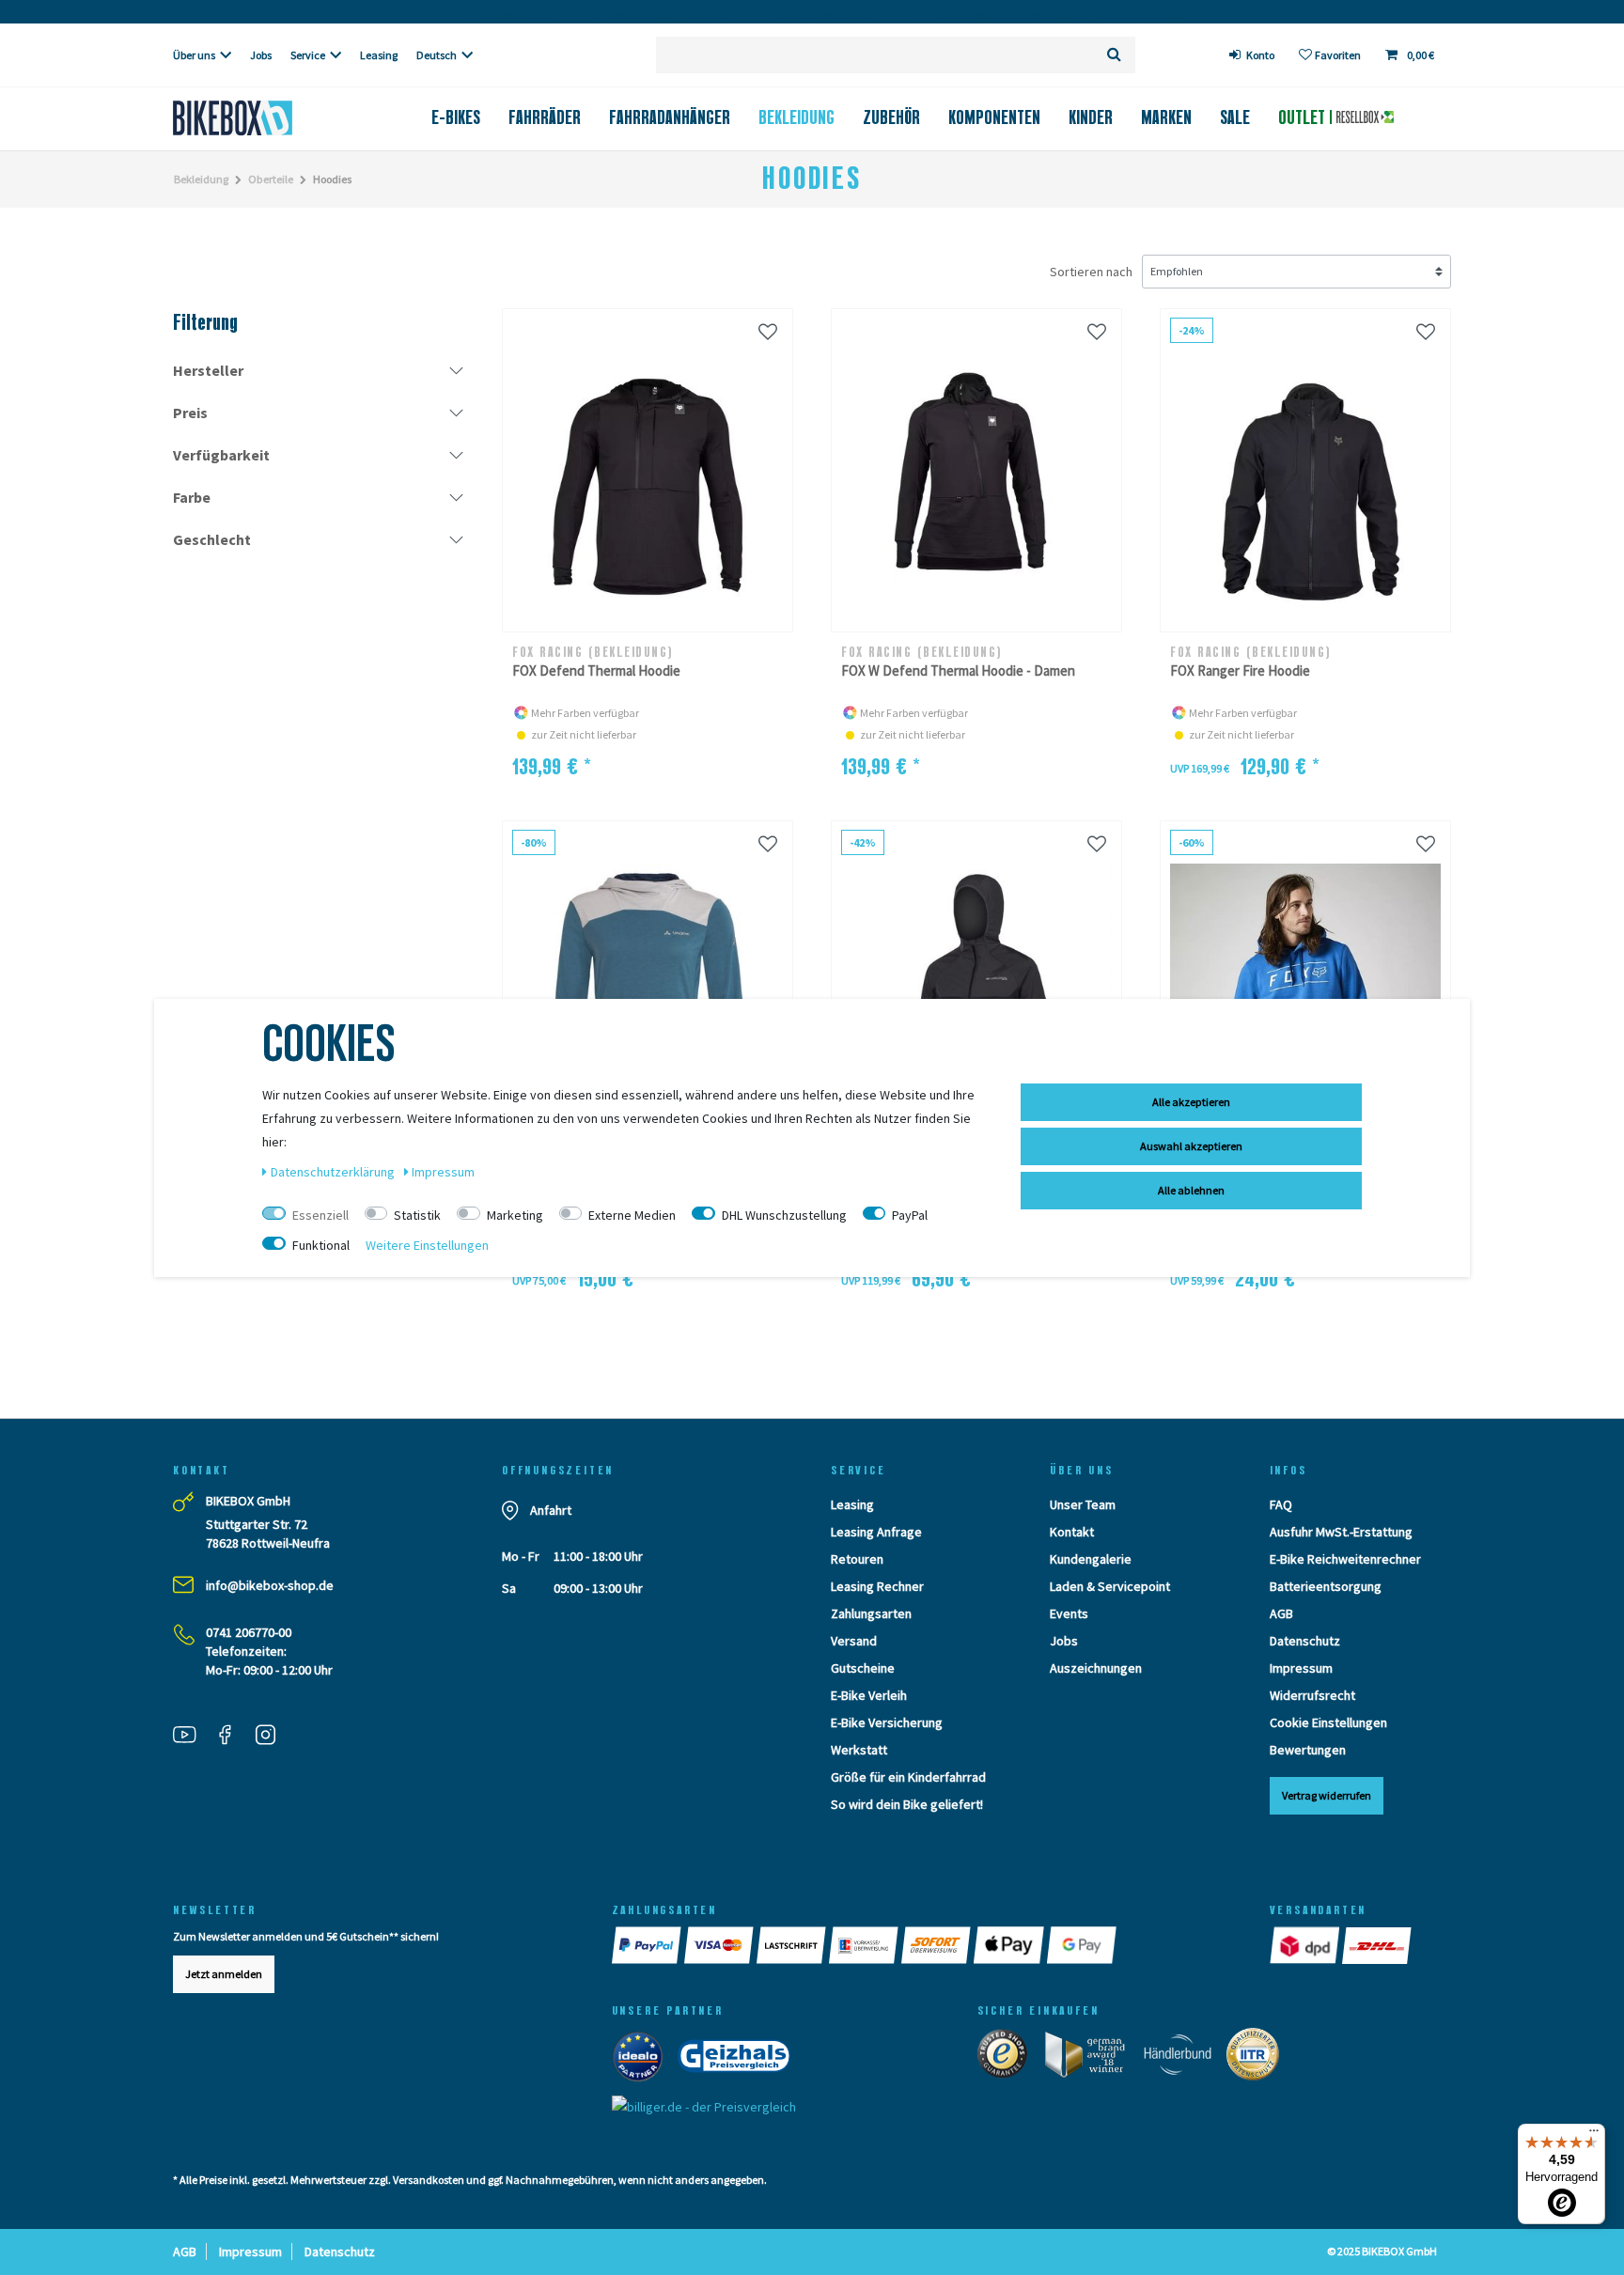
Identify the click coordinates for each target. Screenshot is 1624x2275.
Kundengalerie (1091, 1559)
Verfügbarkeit (221, 455)
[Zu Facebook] (232, 1737)
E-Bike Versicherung (887, 1722)
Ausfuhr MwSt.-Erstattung (1341, 1532)
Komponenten (994, 117)
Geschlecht (212, 539)
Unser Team (1083, 1504)
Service (308, 55)
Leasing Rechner (877, 1586)
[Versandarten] (1306, 1945)
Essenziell (320, 1215)
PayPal (910, 1215)
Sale (1235, 117)
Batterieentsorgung (1326, 1586)
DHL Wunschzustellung (784, 1215)
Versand (854, 1641)
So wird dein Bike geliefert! (907, 1804)
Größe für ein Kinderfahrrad (908, 1777)
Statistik (417, 1215)
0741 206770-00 (249, 1632)
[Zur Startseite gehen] (264, 118)
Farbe (192, 497)
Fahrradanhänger (670, 117)
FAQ (1281, 1504)
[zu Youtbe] (192, 1737)
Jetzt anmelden (224, 1974)
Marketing (515, 1215)
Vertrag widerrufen (1327, 1795)
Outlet (1304, 117)
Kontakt (1072, 1532)
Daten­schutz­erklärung (334, 1172)
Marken (1166, 117)
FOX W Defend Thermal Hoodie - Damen (958, 670)
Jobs (261, 55)
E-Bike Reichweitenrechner (1345, 1559)
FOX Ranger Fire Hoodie (1240, 670)
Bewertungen (1308, 1750)
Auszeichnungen (1096, 1668)
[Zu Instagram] (273, 1737)
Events (1069, 1613)
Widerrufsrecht (1312, 1695)
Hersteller (208, 370)
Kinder (1091, 117)
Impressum (1301, 1668)
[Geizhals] (740, 2060)
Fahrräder (545, 117)
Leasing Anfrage (876, 1532)
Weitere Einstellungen (427, 1245)
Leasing (379, 55)
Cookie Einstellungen (1328, 1722)
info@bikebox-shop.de (270, 1585)
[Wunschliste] (768, 331)
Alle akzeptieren (1191, 1102)
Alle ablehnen (1191, 1190)
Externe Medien (632, 1215)
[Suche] (1114, 55)
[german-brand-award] (1092, 2058)
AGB (1281, 1613)
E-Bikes (456, 117)
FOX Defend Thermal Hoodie (596, 670)
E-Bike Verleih (869, 1695)
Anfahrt (551, 1510)
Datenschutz (1305, 1641)
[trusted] (1008, 2058)
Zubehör (891, 117)
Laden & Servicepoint (1110, 1586)
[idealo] (643, 2060)
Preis (190, 413)
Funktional (321, 1245)
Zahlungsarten (871, 1613)
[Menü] (1594, 2135)
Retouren (857, 1559)
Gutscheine (863, 1668)
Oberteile (271, 179)
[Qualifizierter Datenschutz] (1258, 2058)
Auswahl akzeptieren (1191, 1146)
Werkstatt (859, 1750)
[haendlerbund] (1184, 2058)
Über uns (194, 55)
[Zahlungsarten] (648, 1945)
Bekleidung (796, 117)
